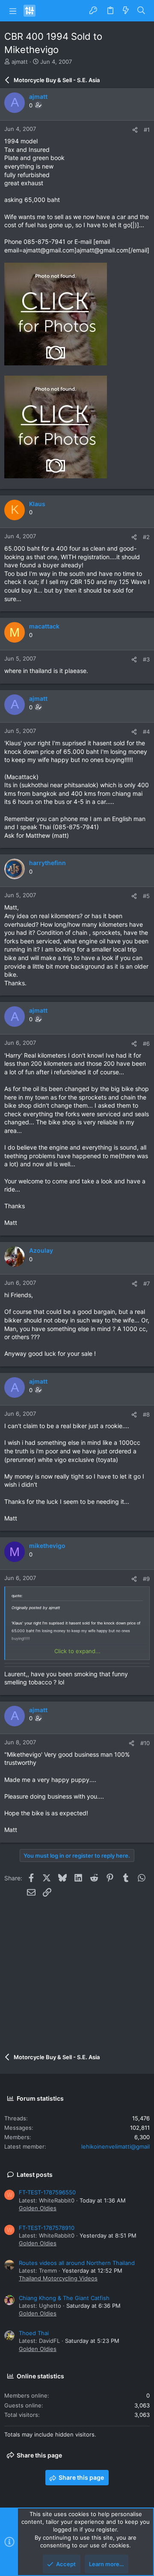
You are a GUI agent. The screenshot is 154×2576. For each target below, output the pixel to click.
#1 (147, 130)
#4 (146, 732)
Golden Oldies (38, 2208)
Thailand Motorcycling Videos (58, 2278)
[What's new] (126, 11)
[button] (13, 11)
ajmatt (20, 62)
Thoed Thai (34, 2333)
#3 (146, 659)
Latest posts (35, 2174)
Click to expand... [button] (77, 1651)
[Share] (135, 130)
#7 (147, 1284)
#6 (146, 1043)
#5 (146, 896)
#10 (145, 1743)
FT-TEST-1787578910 (47, 2228)
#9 (146, 1579)
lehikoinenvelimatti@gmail (115, 2146)
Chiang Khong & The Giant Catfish (64, 2298)
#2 (146, 537)
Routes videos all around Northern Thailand (77, 2263)
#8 (146, 1414)
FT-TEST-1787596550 (47, 2192)
